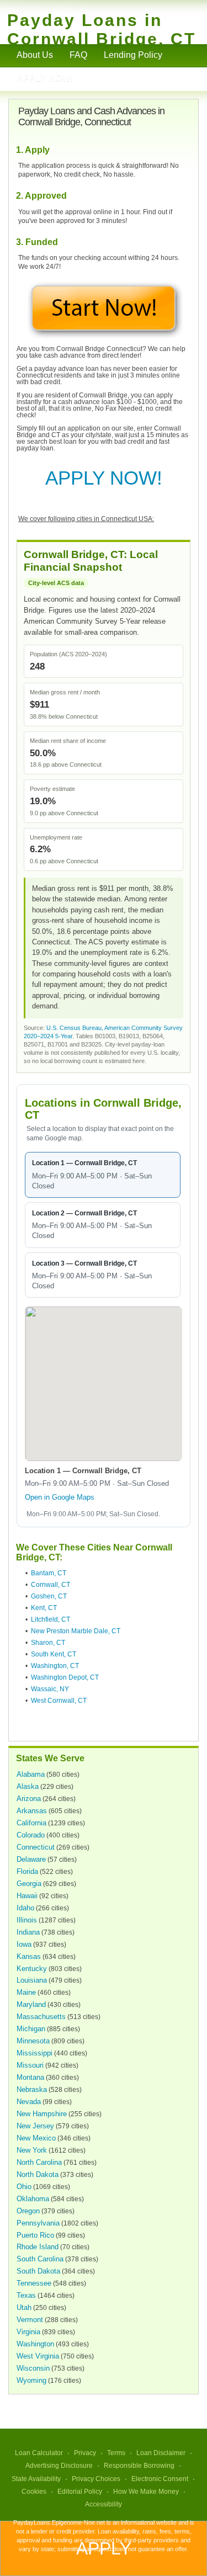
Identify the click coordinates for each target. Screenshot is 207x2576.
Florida (27, 1871)
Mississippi (34, 2053)
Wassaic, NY (50, 1689)
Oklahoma (33, 2199)
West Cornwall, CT (59, 1701)
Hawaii (27, 1896)
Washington (35, 2344)
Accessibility (104, 2504)
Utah (24, 2307)
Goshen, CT (49, 1596)
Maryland (31, 2004)
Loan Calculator (39, 2453)
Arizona (29, 1799)
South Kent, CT (54, 1654)
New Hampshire (42, 2114)
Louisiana (32, 1980)
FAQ (78, 55)
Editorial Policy (80, 2492)
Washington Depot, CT (65, 1677)
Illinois (27, 1920)
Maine (26, 1992)
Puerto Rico (35, 2235)
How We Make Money (146, 2492)
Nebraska (32, 2089)
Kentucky (32, 1969)
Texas (26, 2295)
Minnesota (33, 2041)
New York (32, 2150)
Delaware (31, 1859)
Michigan (31, 2029)
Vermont (30, 2320)
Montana (30, 2077)
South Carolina (40, 2259)
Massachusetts (41, 2017)
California (31, 1823)
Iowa (24, 1944)
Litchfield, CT (51, 1619)
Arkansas (32, 1811)
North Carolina (39, 2162)
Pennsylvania (38, 2223)
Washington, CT (55, 1666)
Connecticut (36, 1847)
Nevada (29, 2102)
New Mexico (36, 2138)
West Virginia (38, 2356)
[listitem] (103, 1175)
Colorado (31, 1835)
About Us (35, 55)
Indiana (28, 1932)
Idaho (25, 1908)
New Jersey (35, 2126)
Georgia (29, 1884)
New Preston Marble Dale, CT (76, 1631)
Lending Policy (133, 55)
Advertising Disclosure (59, 2466)
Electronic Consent (160, 2479)
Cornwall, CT (51, 1585)
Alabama (31, 1774)
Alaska (28, 1786)
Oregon (28, 2211)
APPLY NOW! (104, 478)
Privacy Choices (96, 2479)
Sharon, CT (48, 1643)
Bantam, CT (49, 1573)
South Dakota (38, 2271)
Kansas (29, 1956)
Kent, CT (44, 1608)
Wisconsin (33, 2368)
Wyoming (31, 2380)
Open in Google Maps (60, 1497)
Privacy (85, 2453)
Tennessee (34, 2283)
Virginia (28, 2332)
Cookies (34, 2492)
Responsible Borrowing (139, 2466)
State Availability (36, 2479)
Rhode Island (38, 2247)
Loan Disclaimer (161, 2453)
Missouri (30, 2065)
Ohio (24, 2187)
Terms (116, 2453)
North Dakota (38, 2174)
